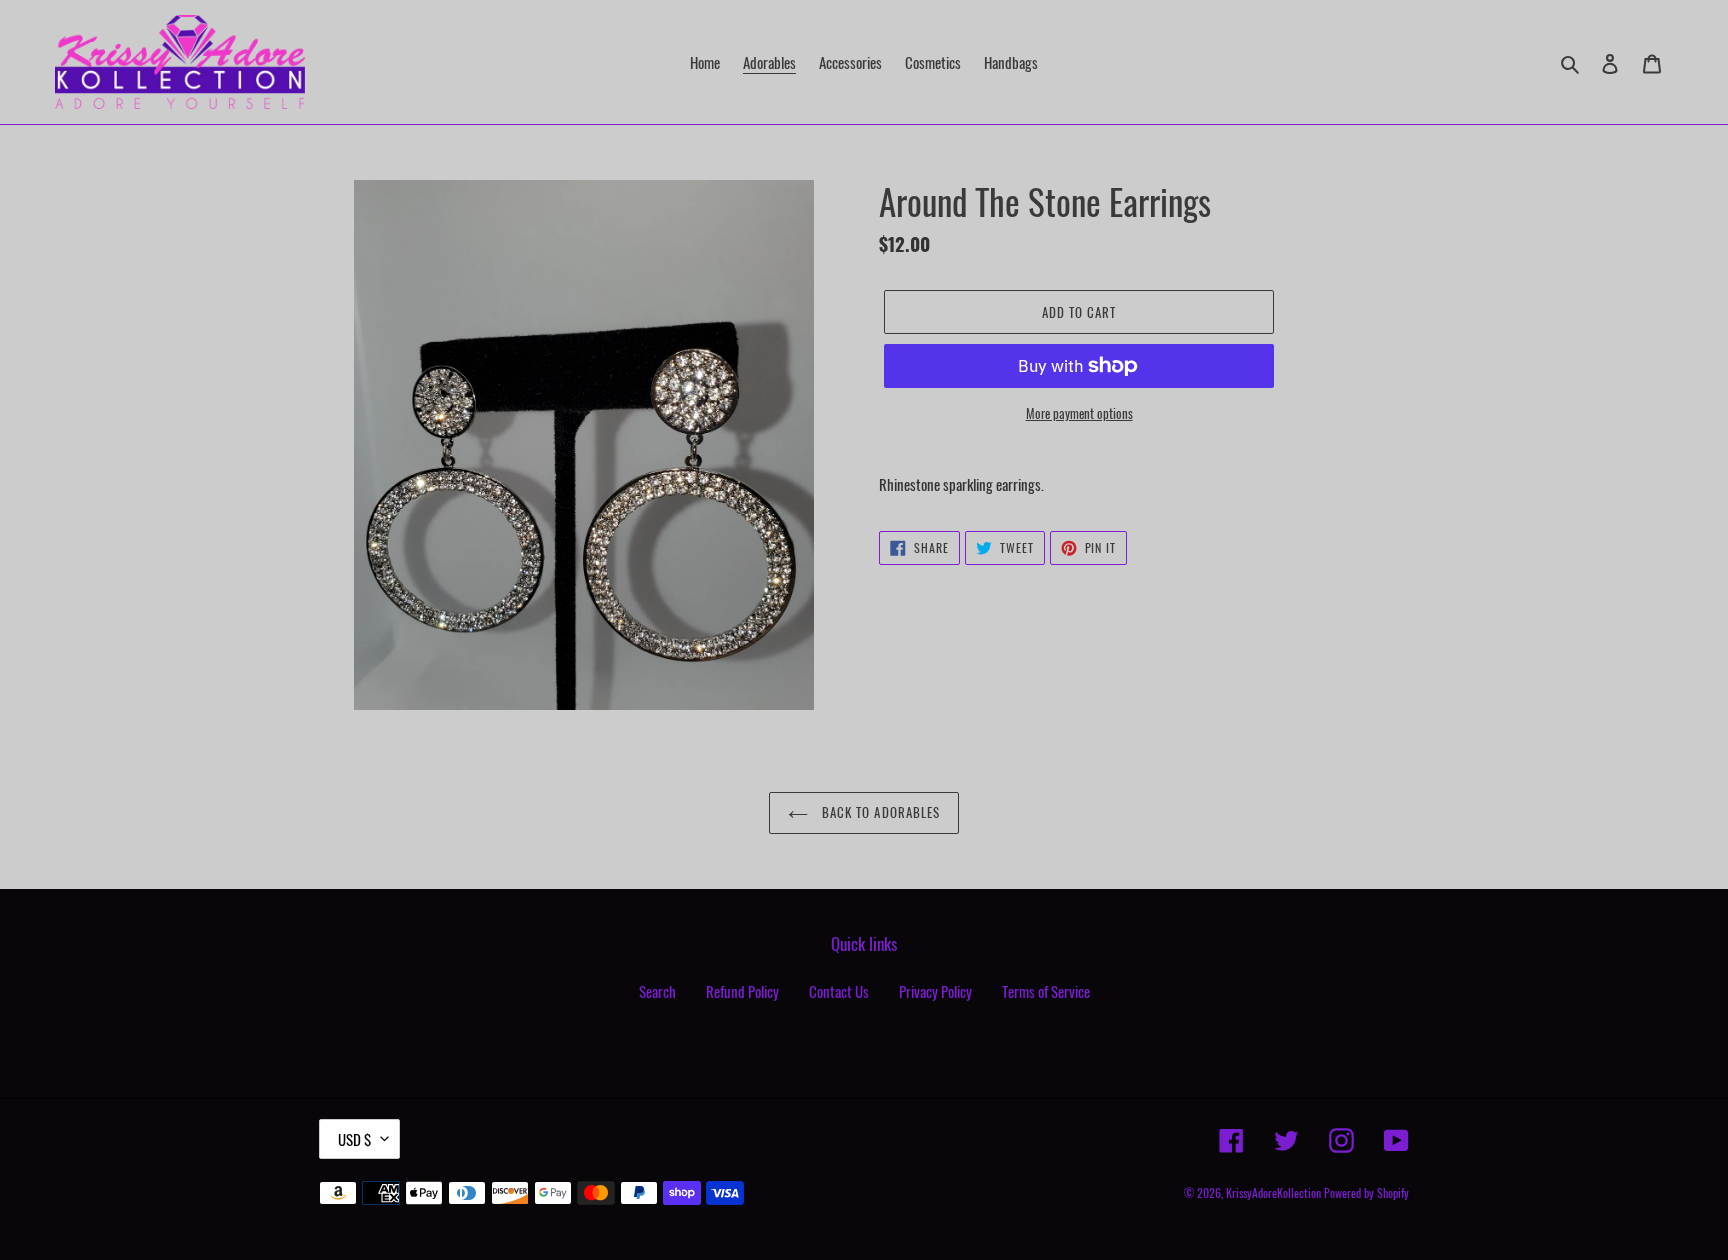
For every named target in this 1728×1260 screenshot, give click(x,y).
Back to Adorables (879, 812)
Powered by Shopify (1366, 1192)
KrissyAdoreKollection (1273, 1192)
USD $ (354, 1139)
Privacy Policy (935, 991)
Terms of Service (1046, 991)
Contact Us (839, 991)
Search (657, 991)
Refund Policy (742, 991)
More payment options (1079, 413)
